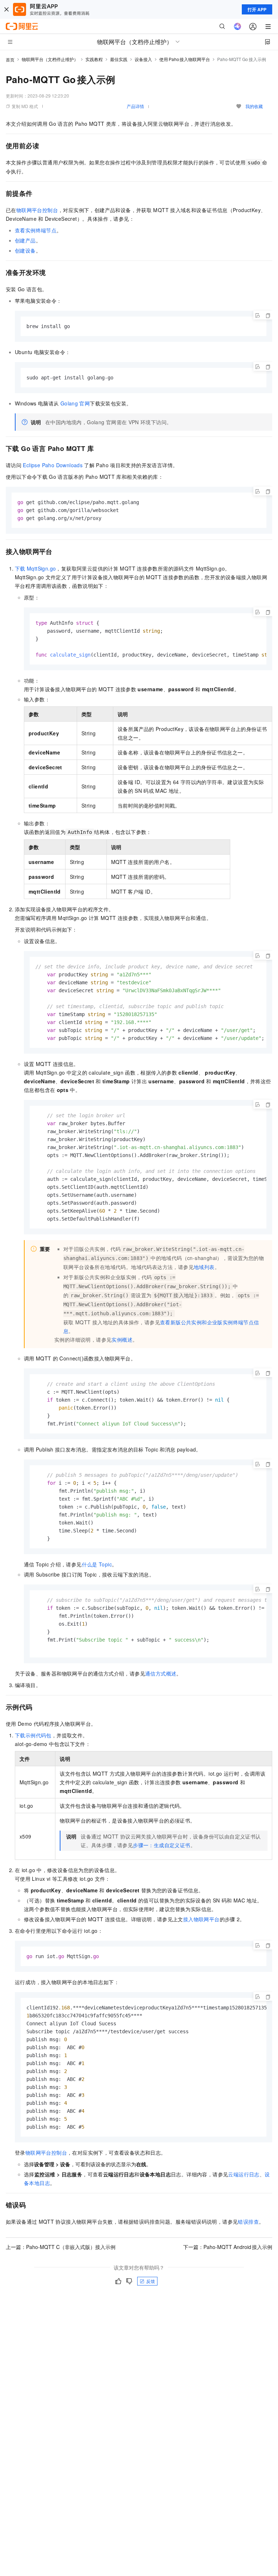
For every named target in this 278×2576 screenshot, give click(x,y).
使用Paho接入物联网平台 (185, 59)
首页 (10, 59)
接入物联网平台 (201, 1919)
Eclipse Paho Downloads (53, 465)
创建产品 (25, 240)
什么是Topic (97, 1564)
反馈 (151, 2281)
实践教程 (94, 59)
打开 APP (257, 9)
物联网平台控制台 (37, 210)
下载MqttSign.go (35, 568)
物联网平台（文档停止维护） (50, 59)
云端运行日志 (244, 2174)
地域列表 (204, 1267)
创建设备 (25, 250)
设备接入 (143, 59)
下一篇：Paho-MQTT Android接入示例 (228, 2247)
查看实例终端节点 (36, 230)
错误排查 (248, 2222)
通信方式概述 (161, 1673)
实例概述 (122, 1339)
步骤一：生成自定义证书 (161, 1845)
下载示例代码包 (33, 1735)
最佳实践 (119, 59)
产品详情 (135, 106)
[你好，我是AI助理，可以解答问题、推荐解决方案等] (237, 26)
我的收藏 (254, 106)
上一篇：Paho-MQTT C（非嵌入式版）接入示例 (61, 2247)
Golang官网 (75, 403)
